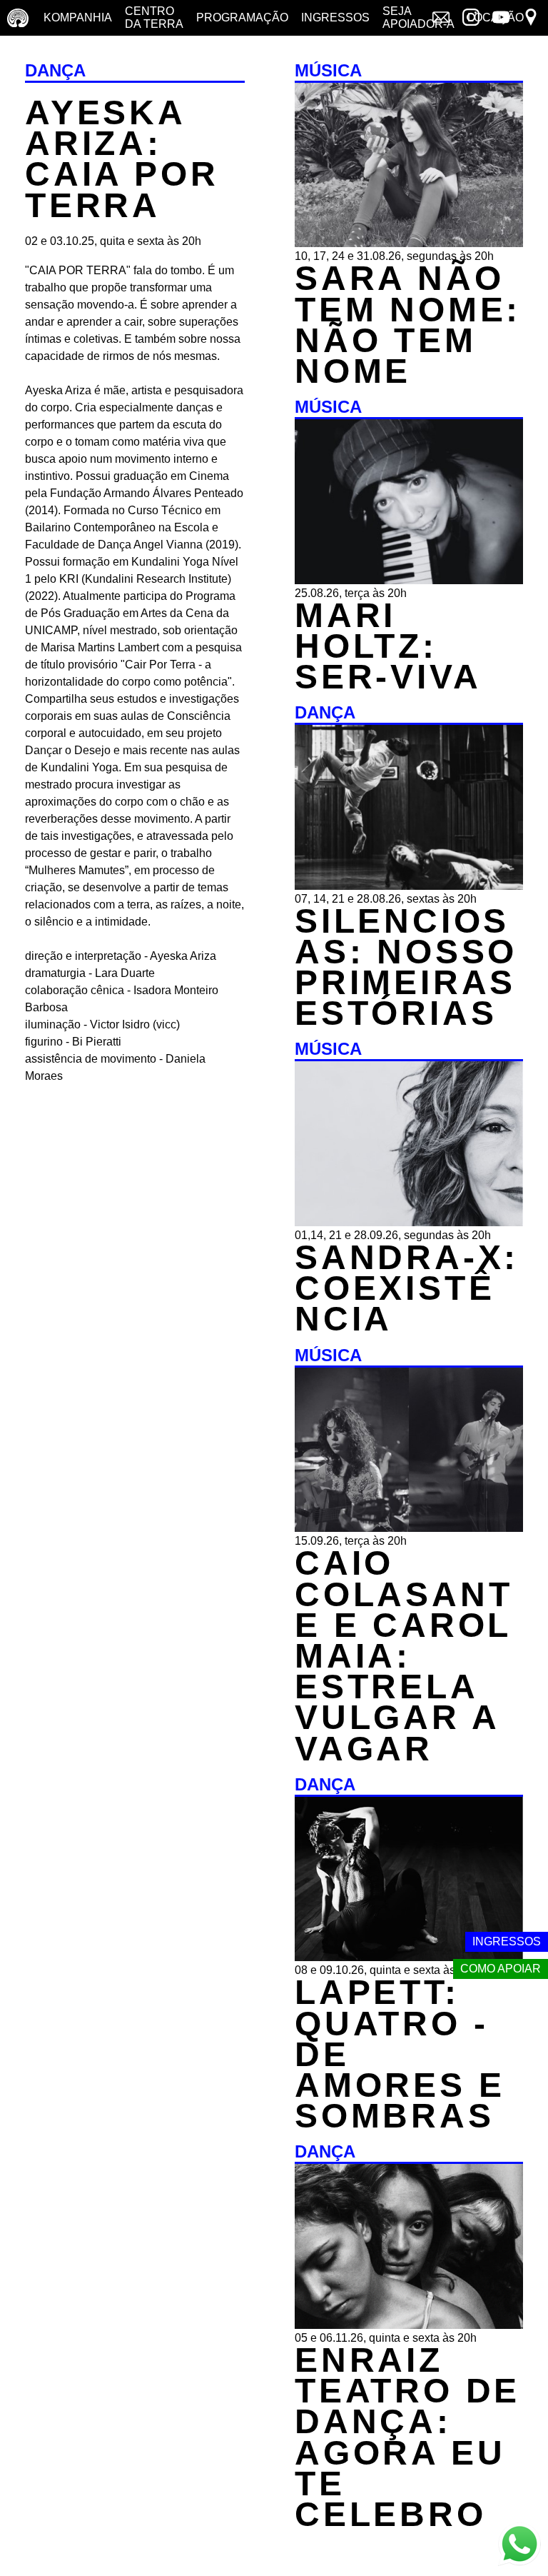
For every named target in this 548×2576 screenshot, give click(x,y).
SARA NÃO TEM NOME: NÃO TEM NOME (408, 325)
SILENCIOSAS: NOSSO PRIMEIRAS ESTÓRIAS (406, 967)
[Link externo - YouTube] (501, 19)
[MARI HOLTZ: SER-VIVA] (409, 580)
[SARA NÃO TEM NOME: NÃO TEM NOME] (409, 243)
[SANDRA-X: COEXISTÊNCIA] (409, 1222)
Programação (242, 17)
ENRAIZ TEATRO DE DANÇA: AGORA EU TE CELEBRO (407, 2437)
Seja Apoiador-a (418, 17)
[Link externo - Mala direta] (441, 19)
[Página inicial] (18, 18)
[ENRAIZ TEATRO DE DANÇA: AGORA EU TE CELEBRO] (409, 2325)
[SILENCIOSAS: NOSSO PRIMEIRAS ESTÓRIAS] (409, 886)
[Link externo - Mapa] (531, 19)
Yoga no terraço (41, 53)
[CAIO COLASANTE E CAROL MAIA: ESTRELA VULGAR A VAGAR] (409, 1528)
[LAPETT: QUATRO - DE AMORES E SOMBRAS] (409, 1957)
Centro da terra (154, 17)
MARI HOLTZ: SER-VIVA (388, 646)
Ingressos (335, 17)
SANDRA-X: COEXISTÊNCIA (407, 1288)
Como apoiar (501, 1969)
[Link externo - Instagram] (471, 19)
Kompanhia (78, 17)
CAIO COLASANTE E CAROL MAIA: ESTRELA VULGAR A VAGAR (404, 1655)
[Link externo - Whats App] (519, 2546)
